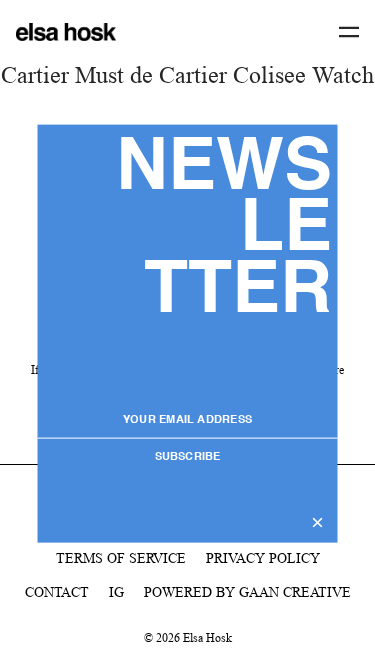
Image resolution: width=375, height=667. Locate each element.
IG (116, 592)
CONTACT (57, 592)
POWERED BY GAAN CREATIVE (247, 592)
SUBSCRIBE (188, 457)
